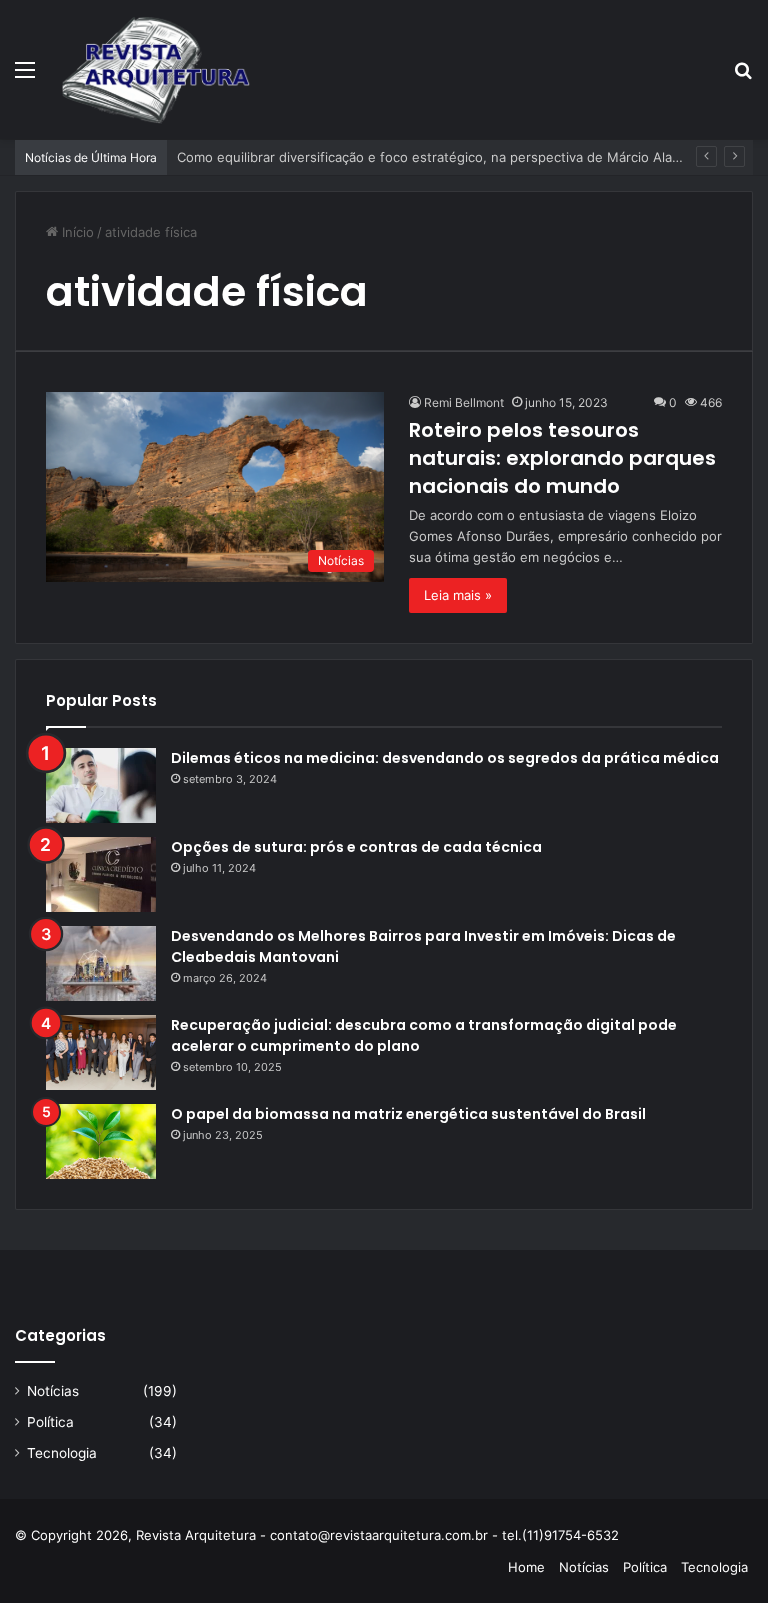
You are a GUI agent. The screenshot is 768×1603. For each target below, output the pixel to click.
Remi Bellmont (464, 402)
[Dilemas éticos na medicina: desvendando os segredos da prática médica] (101, 785)
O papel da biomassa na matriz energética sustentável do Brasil (408, 1114)
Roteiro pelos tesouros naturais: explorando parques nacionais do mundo (562, 458)
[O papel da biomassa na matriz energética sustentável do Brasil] (101, 1141)
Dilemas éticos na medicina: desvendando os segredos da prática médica (445, 758)
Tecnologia (62, 1453)
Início (76, 232)
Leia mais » (458, 595)
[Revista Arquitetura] (156, 69)
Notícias (53, 1391)
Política (50, 1422)
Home (526, 1567)
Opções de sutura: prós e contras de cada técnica (356, 847)
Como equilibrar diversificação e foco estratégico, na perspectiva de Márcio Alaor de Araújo (463, 157)
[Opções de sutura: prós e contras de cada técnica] (101, 874)
